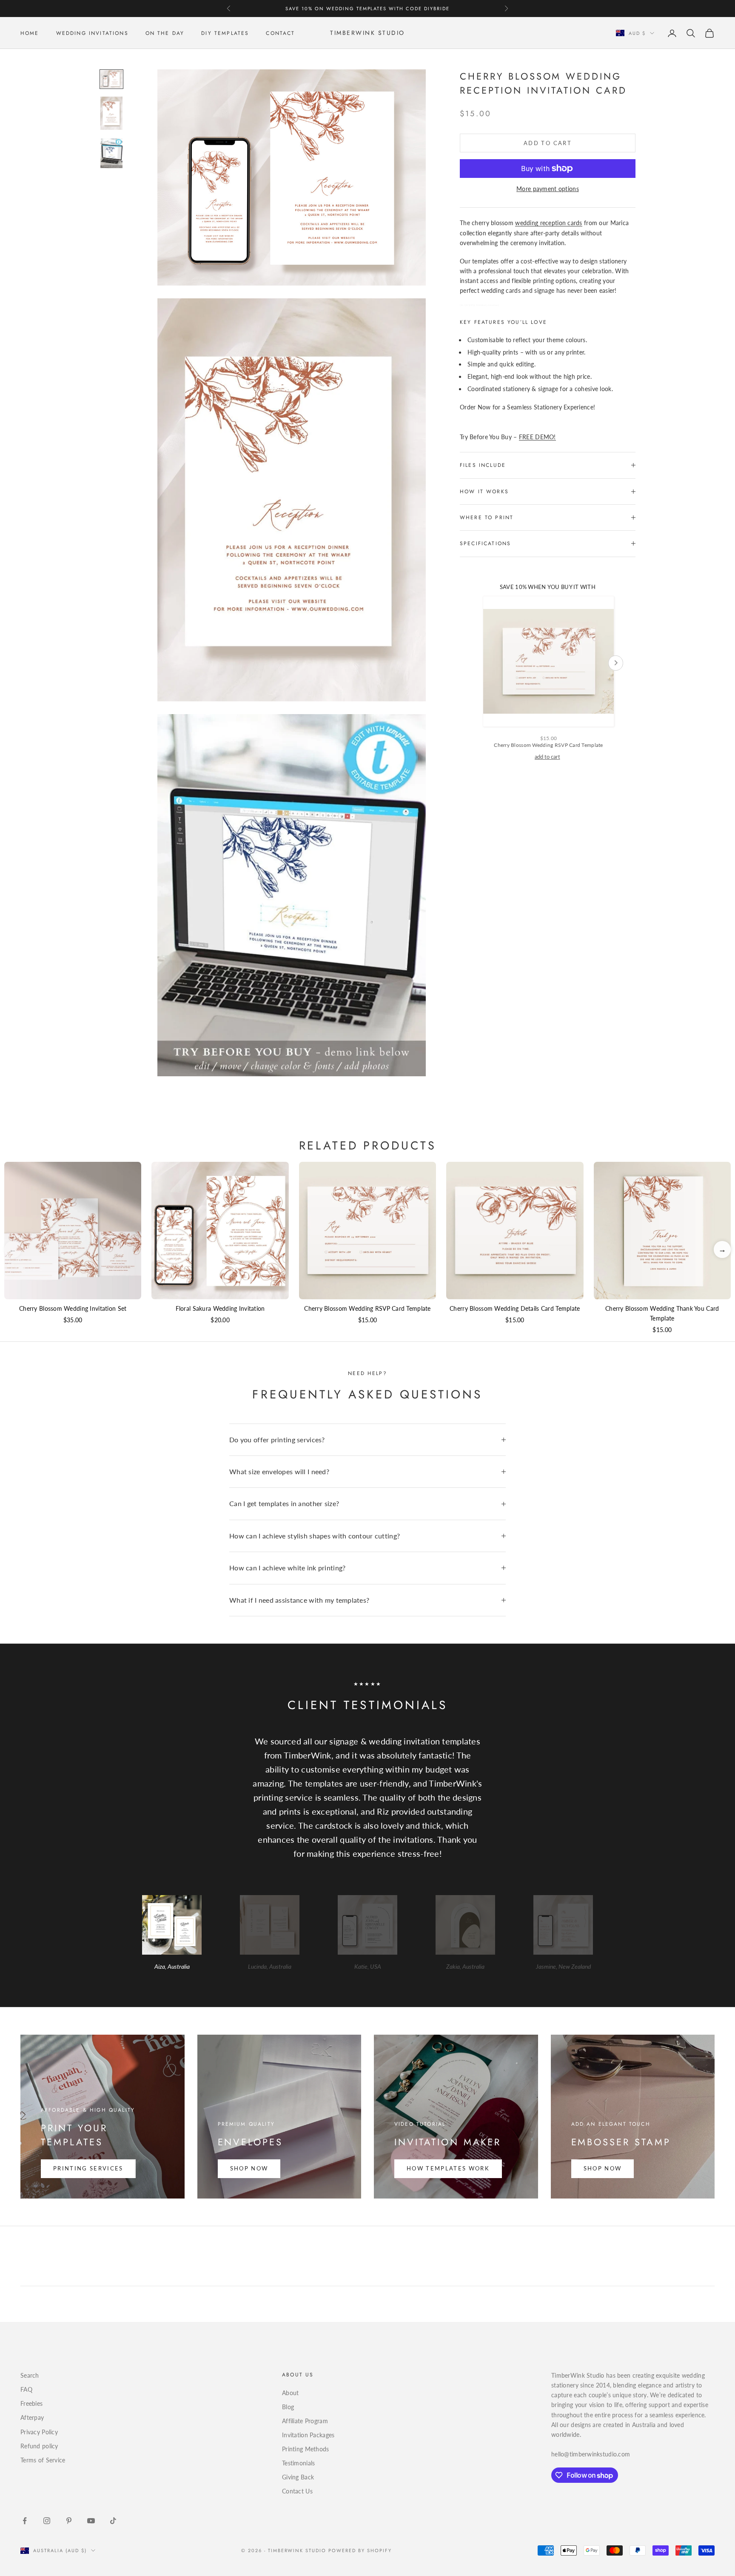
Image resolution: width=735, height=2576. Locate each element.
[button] (722, 1249)
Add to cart (548, 143)
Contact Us (297, 2491)
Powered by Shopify (360, 2550)
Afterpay (32, 2417)
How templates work (448, 2168)
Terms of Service (43, 2460)
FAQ (26, 2389)
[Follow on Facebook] (25, 2521)
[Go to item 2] (111, 113)
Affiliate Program (305, 2421)
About (290, 2393)
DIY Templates (225, 33)
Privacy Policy (39, 2432)
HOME (30, 33)
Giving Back (298, 2477)
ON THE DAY (165, 33)
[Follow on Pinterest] (69, 2521)
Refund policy (39, 2446)
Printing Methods (305, 2449)
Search (30, 2375)
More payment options (548, 189)
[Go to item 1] (111, 79)
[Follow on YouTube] (91, 2521)
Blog (288, 2407)
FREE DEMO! (537, 437)
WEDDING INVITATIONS (92, 33)
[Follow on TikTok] (113, 2521)
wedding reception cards (548, 223)
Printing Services (88, 2168)
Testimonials (298, 2463)
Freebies (31, 2403)
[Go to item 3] (111, 153)
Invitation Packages (308, 2435)
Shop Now (249, 2168)
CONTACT (280, 33)
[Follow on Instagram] (47, 2521)
